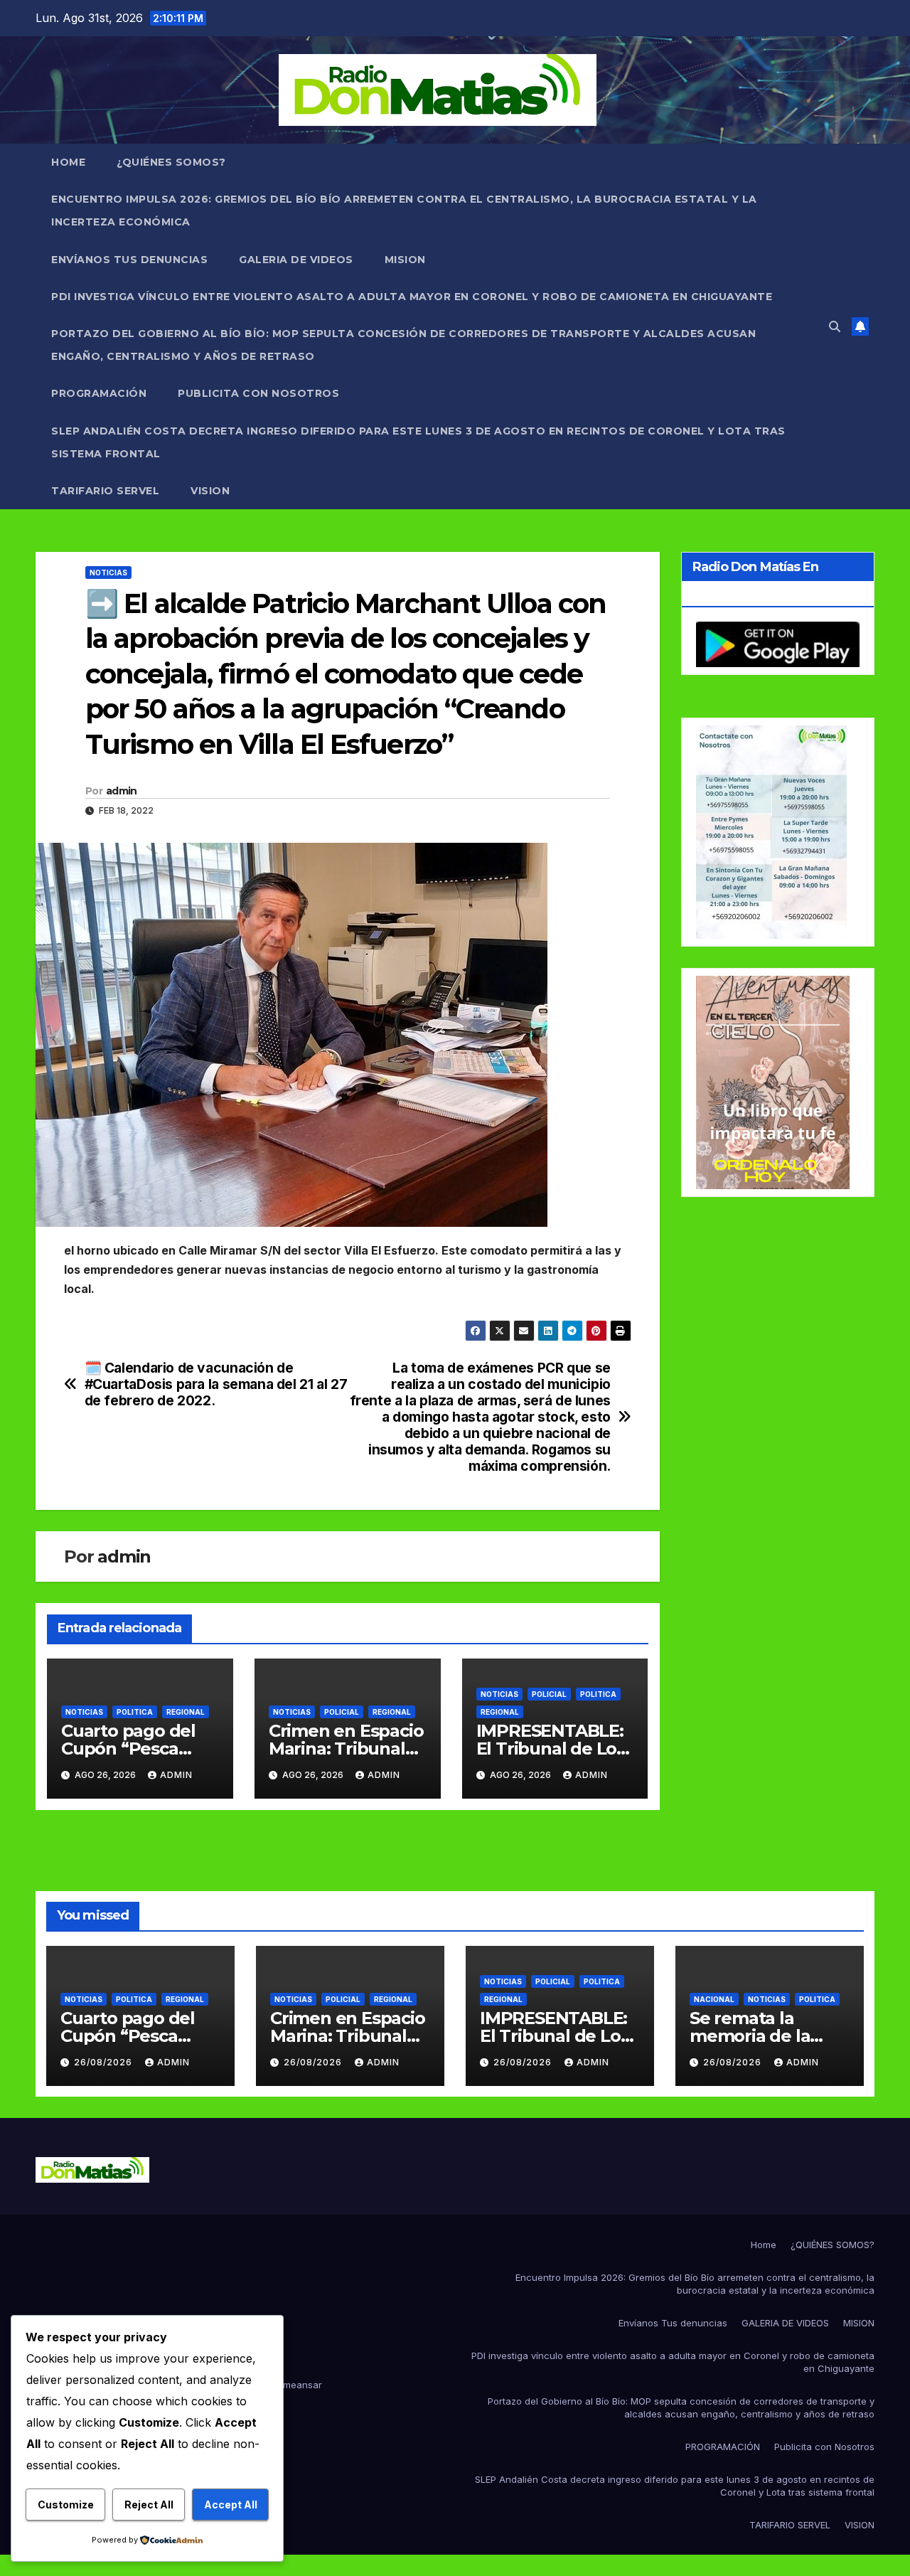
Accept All (231, 2505)
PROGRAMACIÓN (99, 393)
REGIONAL (186, 1712)
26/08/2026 (105, 2062)
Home (68, 162)
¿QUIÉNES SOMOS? (171, 162)
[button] (835, 326)
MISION (405, 260)
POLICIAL (342, 1712)
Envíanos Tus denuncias (129, 260)
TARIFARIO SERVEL (105, 491)
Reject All (149, 2505)
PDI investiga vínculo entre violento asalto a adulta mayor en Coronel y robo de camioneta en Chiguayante (412, 297)
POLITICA (135, 1712)
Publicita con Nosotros (258, 393)
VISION (210, 491)
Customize (66, 2505)
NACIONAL (714, 1999)
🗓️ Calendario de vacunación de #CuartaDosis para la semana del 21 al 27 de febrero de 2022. (216, 1384)
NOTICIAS (108, 573)
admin (122, 791)
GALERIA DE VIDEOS (296, 260)
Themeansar (294, 2385)
